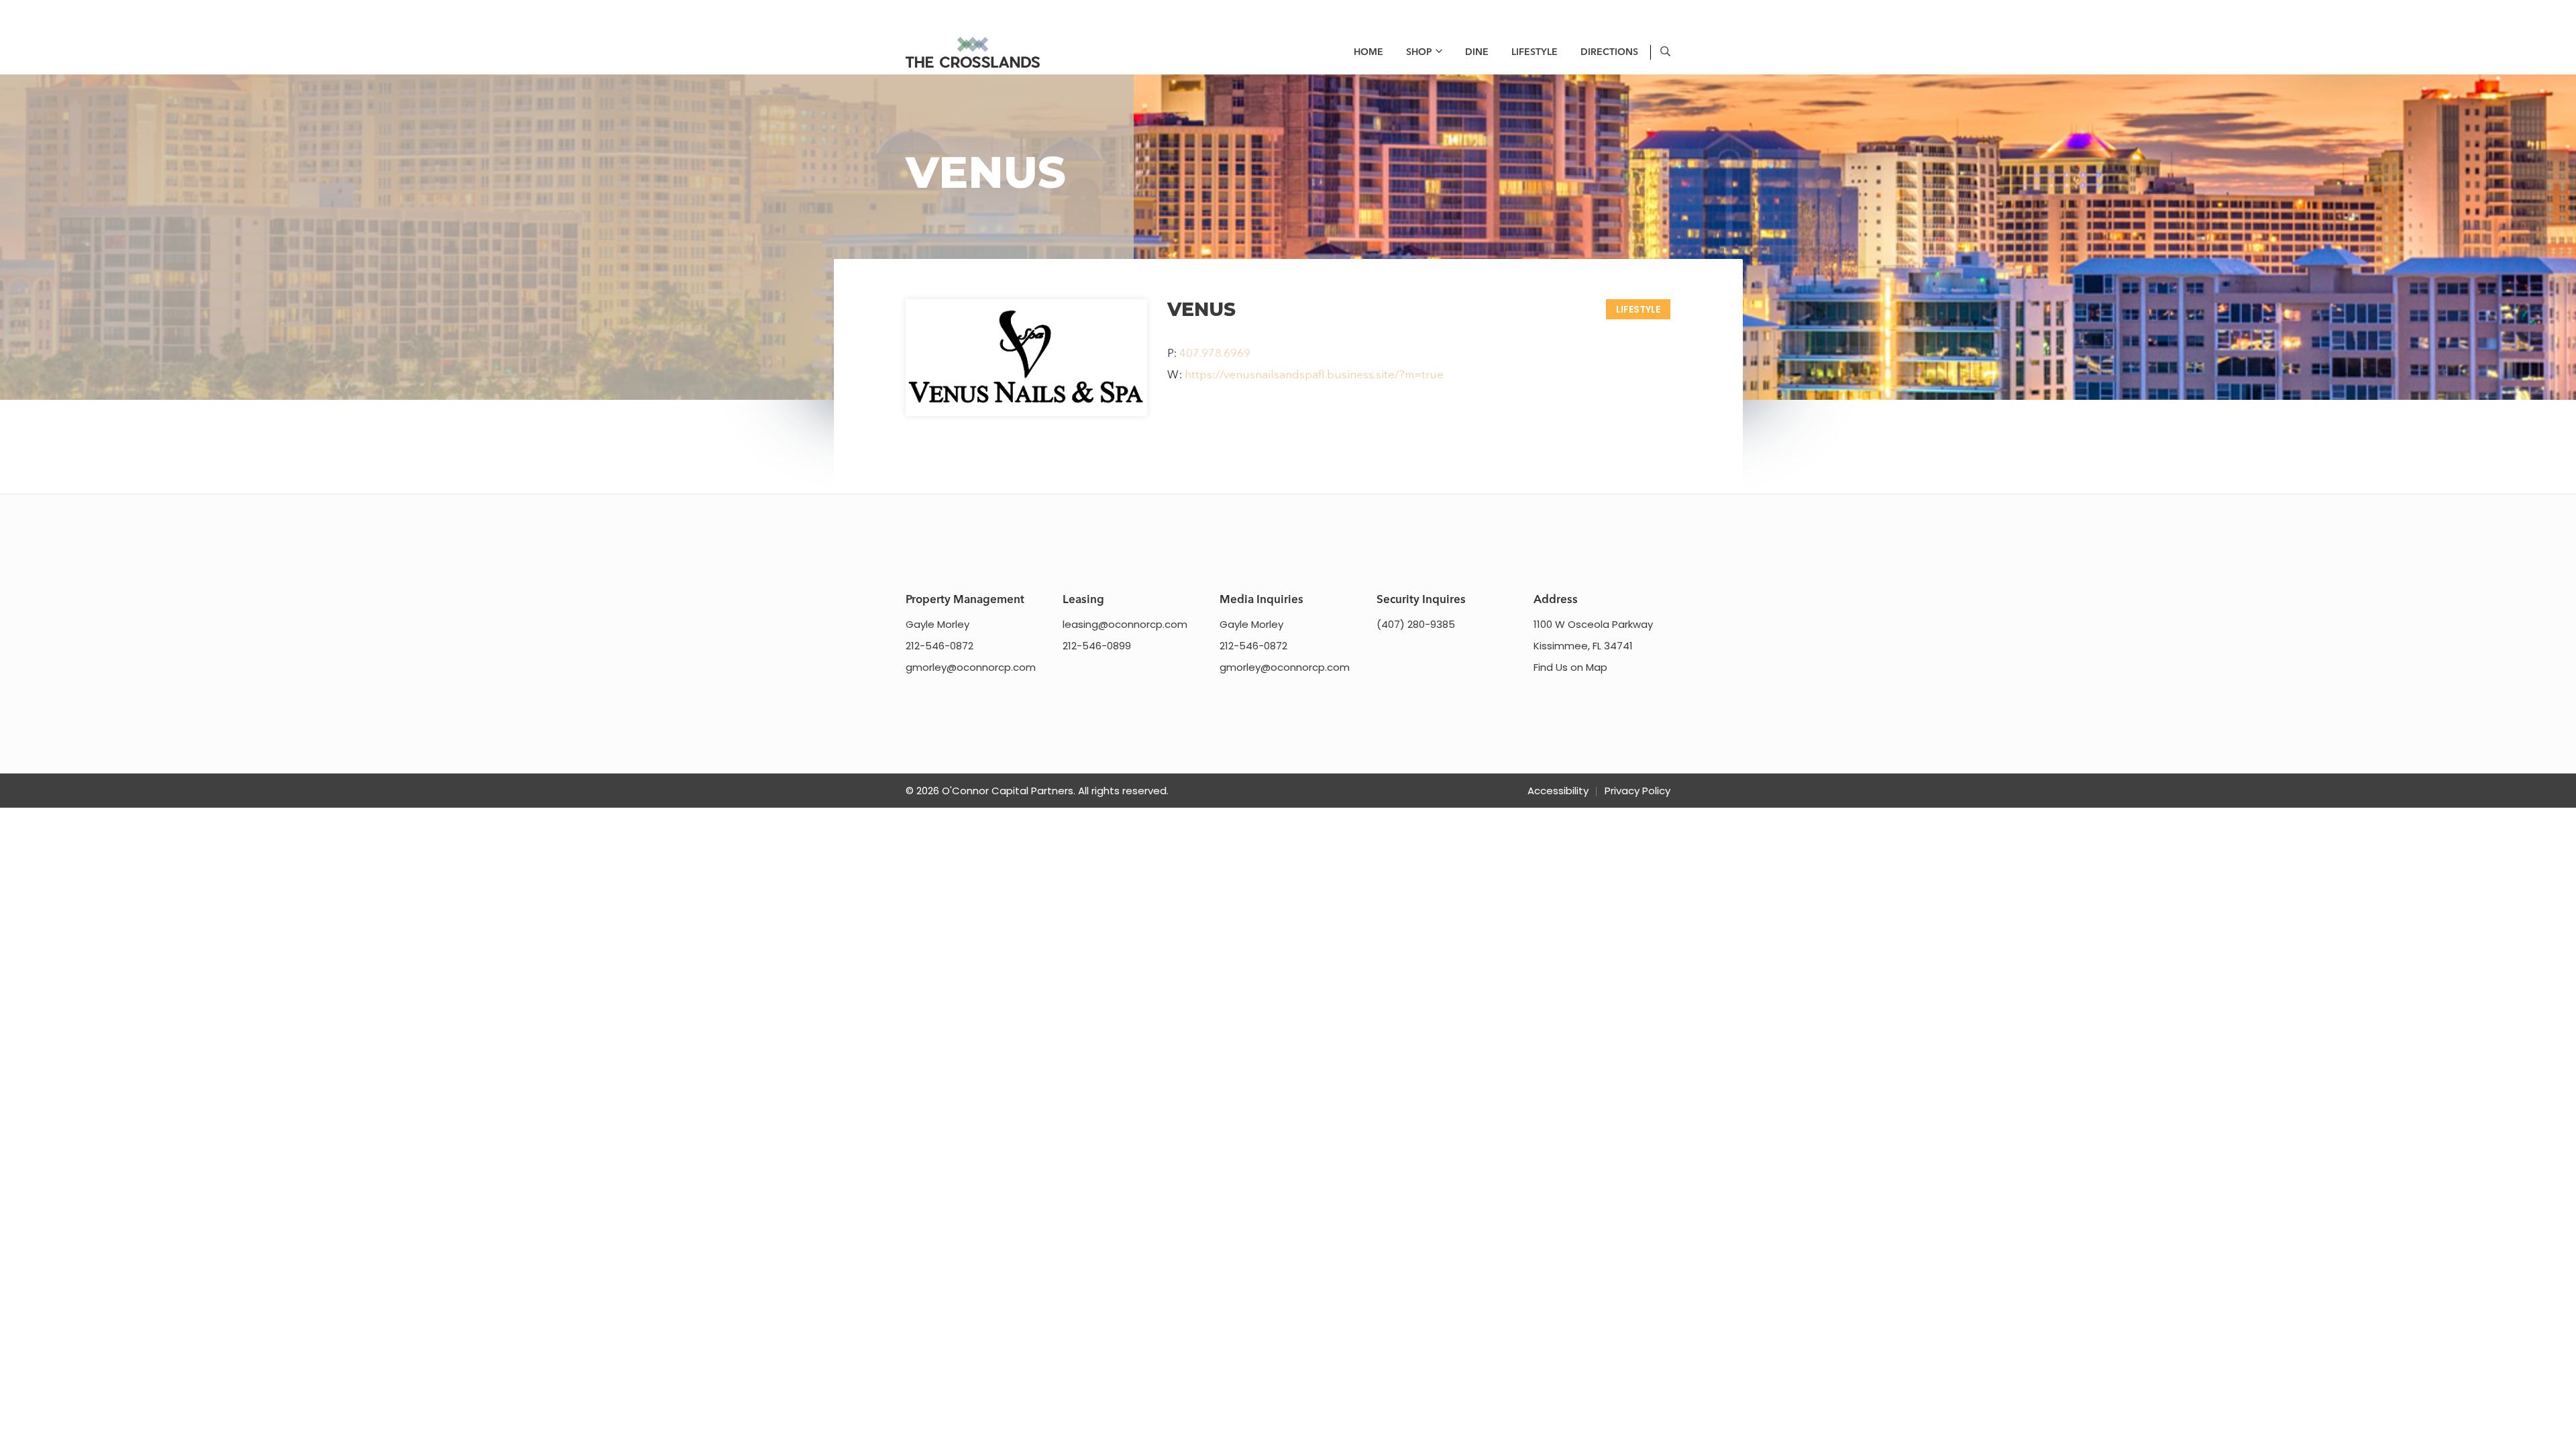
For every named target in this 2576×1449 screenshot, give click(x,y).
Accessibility (1558, 791)
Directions (1609, 52)
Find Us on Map (1570, 667)
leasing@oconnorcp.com (1125, 624)
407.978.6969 (1215, 354)
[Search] (1665, 53)
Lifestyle (1535, 52)
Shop (1419, 52)
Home (1368, 52)
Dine (1477, 52)
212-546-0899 (1097, 646)
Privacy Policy (1638, 791)
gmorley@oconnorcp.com (971, 667)
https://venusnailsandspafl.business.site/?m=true (1314, 375)
